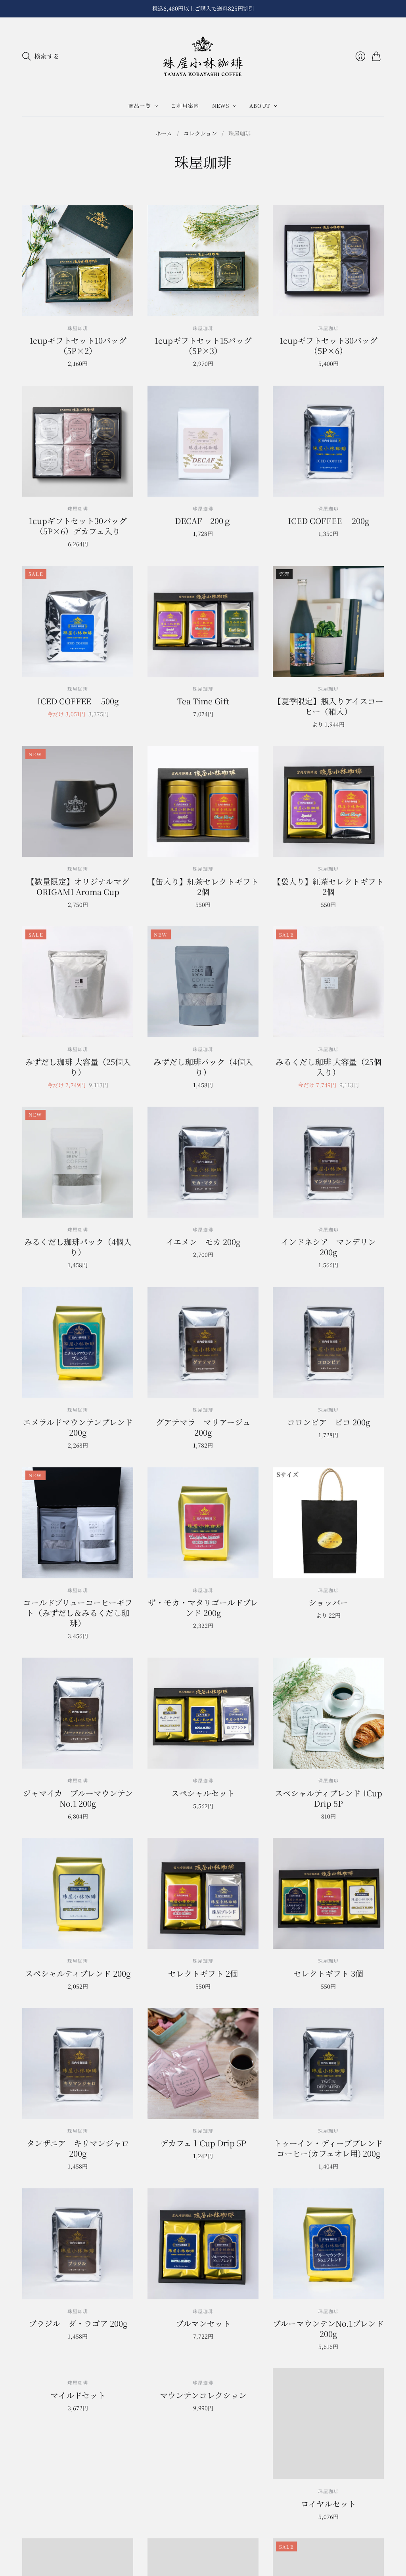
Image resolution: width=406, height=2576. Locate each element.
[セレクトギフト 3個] (328, 1893)
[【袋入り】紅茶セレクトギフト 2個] (328, 801)
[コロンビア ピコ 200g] (328, 1343)
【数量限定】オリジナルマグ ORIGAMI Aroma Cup (78, 886)
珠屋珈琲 (78, 1049)
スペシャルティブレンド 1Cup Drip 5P (328, 1798)
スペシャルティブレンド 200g (78, 1973)
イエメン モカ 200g (203, 1242)
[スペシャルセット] (203, 1713)
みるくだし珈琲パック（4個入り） (78, 1247)
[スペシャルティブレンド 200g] (78, 1893)
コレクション (200, 133)
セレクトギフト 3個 (328, 1973)
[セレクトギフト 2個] (203, 1893)
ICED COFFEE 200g (328, 521)
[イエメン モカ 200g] (203, 1162)
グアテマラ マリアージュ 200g (203, 1427)
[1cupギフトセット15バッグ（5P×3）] (203, 261)
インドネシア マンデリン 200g (328, 1247)
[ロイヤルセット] (328, 2424)
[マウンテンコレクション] (203, 2424)
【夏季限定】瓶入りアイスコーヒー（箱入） (328, 706)
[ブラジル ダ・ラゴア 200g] (78, 2244)
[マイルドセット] (78, 2424)
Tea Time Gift (203, 701)
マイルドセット (78, 2504)
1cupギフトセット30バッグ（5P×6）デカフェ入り (78, 526)
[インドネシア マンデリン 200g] (328, 1162)
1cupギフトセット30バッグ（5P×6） (328, 345)
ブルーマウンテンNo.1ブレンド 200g (328, 2328)
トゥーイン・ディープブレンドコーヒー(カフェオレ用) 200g (328, 2148)
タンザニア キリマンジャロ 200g (78, 2148)
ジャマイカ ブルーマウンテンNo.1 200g (78, 1798)
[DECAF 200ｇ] (203, 441)
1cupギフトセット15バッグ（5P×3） (203, 345)
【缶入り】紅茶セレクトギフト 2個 (203, 886)
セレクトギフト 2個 (203, 1973)
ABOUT (260, 106)
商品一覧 (140, 106)
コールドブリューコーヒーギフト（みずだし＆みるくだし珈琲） (78, 1613)
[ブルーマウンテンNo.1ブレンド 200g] (328, 2244)
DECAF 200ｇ (203, 521)
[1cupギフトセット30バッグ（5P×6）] (328, 261)
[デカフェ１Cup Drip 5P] (203, 2063)
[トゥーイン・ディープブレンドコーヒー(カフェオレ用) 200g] (328, 2063)
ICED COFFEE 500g (78, 701)
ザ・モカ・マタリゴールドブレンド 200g (203, 1607)
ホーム (164, 133)
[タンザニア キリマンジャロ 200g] (78, 2063)
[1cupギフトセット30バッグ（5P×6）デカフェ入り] (78, 441)
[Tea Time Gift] (203, 622)
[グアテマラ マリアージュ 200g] (203, 1343)
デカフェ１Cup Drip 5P (203, 2143)
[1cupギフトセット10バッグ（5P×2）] (78, 261)
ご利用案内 (185, 106)
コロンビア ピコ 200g (328, 1422)
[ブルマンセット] (203, 2244)
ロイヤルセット (328, 2504)
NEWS (221, 106)
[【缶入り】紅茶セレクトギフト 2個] (203, 801)
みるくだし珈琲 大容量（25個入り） (328, 1067)
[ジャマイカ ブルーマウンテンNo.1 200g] (78, 1713)
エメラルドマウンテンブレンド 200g (78, 1427)
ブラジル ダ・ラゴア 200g (78, 2323)
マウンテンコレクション (203, 2504)
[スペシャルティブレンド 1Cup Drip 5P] (328, 1713)
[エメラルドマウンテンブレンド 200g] (78, 1343)
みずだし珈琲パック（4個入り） (203, 1067)
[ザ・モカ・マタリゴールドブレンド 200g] (203, 1523)
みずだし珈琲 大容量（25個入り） (78, 1067)
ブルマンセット (203, 2323)
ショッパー (328, 1602)
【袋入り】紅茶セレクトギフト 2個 (328, 886)
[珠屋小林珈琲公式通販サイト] (203, 56)
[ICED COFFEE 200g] (328, 441)
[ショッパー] (328, 1523)
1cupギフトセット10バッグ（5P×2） (78, 345)
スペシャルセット (203, 1793)
